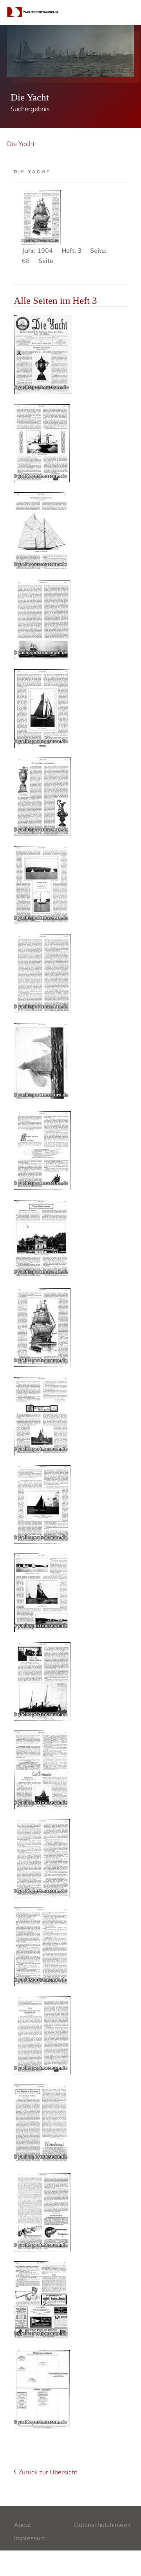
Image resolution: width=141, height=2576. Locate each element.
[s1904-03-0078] (42, 2212)
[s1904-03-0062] (43, 797)
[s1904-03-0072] (42, 1681)
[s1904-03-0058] (42, 443)
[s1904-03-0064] (43, 974)
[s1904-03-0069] (42, 1416)
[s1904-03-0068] (42, 1327)
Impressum (30, 2538)
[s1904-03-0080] (42, 2389)
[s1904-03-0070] (42, 1504)
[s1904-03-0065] (43, 1062)
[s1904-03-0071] (42, 1593)
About (23, 2525)
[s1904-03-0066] (43, 1150)
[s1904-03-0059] (42, 531)
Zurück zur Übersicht (48, 2472)
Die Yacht (21, 144)
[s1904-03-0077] (42, 2124)
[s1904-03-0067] (43, 1239)
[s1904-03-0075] (42, 1947)
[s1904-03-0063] (43, 885)
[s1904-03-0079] (42, 2300)
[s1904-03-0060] (42, 620)
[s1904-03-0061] (42, 708)
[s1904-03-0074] (42, 1858)
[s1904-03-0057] (43, 354)
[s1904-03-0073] (42, 1770)
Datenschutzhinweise (105, 2525)
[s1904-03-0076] (42, 2035)
